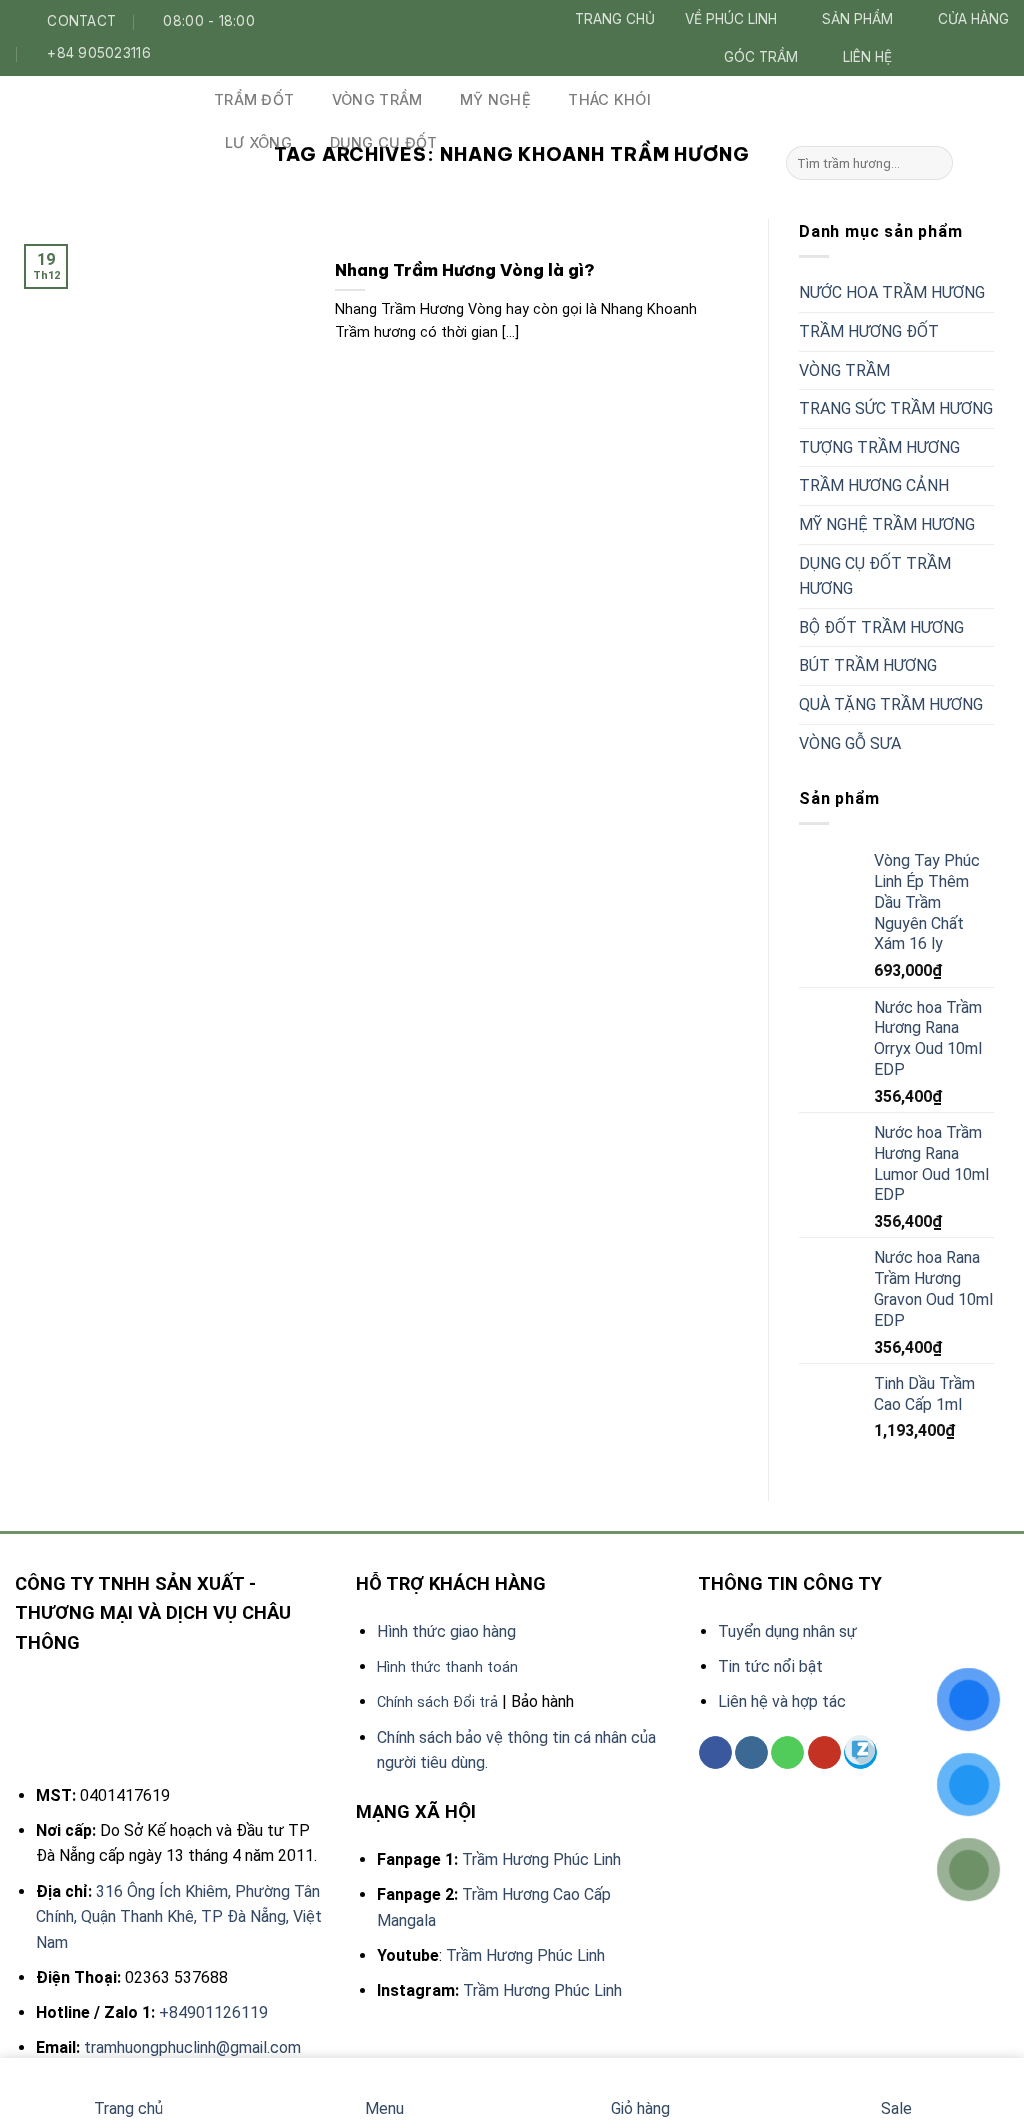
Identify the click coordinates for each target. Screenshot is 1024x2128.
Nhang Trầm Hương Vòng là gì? (465, 269)
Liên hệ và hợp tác (782, 1701)
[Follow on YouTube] (824, 1752)
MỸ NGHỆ (495, 99)
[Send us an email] (998, 56)
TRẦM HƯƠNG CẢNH (874, 485)
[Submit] (934, 163)
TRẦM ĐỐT (254, 99)
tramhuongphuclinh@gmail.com (192, 2047)
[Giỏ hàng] (993, 163)
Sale (896, 2108)
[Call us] (787, 1752)
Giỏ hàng (640, 2108)
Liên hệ (867, 57)
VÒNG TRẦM (377, 99)
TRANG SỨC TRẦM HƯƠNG (896, 408)
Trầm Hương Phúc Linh (541, 1859)
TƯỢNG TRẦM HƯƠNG (879, 447)
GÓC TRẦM (761, 57)
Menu (384, 2108)
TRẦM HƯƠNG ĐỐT (869, 331)
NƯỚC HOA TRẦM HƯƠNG (892, 292)
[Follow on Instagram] (955, 56)
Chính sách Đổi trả (437, 1702)
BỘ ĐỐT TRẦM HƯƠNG (881, 627)
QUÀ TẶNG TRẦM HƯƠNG (891, 704)
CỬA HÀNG (973, 19)
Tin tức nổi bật (770, 1666)
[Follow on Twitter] (977, 56)
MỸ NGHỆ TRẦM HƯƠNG (887, 524)
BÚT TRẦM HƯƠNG (868, 665)
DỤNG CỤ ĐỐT (384, 142)
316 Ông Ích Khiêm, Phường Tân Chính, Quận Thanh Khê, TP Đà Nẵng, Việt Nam (179, 1917)
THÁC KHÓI (609, 99)
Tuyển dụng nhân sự (787, 1631)
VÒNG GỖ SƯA (850, 743)
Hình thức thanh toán (447, 1667)
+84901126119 (213, 2012)
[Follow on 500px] (860, 1752)
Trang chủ (615, 19)
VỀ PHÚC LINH (731, 19)
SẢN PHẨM (857, 19)
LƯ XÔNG (258, 142)
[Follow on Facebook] (933, 56)
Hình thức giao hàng (446, 1631)
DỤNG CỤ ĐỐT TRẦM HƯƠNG (875, 576)
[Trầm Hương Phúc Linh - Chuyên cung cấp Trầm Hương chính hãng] (99, 102)
